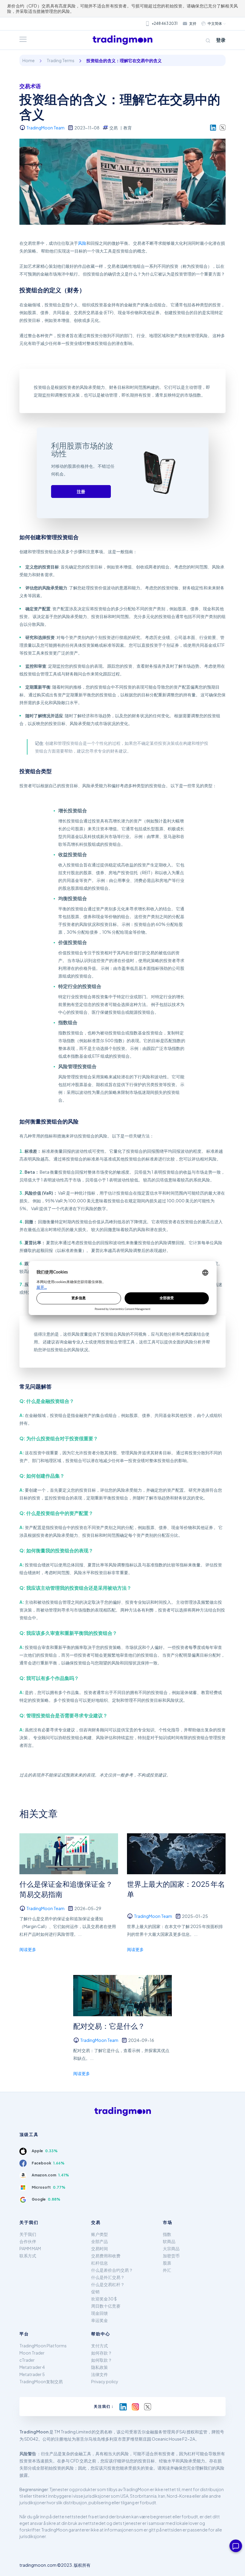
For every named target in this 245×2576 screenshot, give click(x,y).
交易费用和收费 (106, 2256)
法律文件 (99, 2374)
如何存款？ (102, 2353)
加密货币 (171, 2256)
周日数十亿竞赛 (106, 2306)
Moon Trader (32, 2353)
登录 (221, 40)
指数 (167, 2234)
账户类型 (99, 2234)
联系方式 (28, 2256)
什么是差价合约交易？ (112, 2270)
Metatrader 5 (32, 2374)
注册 (81, 491)
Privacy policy (105, 2381)
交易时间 (99, 2248)
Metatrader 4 (32, 2367)
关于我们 (28, 2234)
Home (29, 60)
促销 (95, 2291)
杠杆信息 (99, 2263)
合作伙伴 (28, 2241)
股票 (167, 2263)
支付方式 (99, 2346)
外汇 (167, 2270)
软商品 (169, 2241)
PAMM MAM (30, 2248)
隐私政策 (99, 2367)
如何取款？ (102, 2360)
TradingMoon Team (45, 128)
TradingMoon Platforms (43, 2346)
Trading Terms (61, 60)
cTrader (27, 2360)
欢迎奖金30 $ (104, 2299)
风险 (82, 243)
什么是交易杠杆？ (108, 2284)
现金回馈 (99, 2313)
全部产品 (99, 2241)
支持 (193, 23)
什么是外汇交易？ (108, 2277)
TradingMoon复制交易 (41, 2381)
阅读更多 (28, 1949)
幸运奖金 (99, 2320)
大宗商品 (171, 2248)
